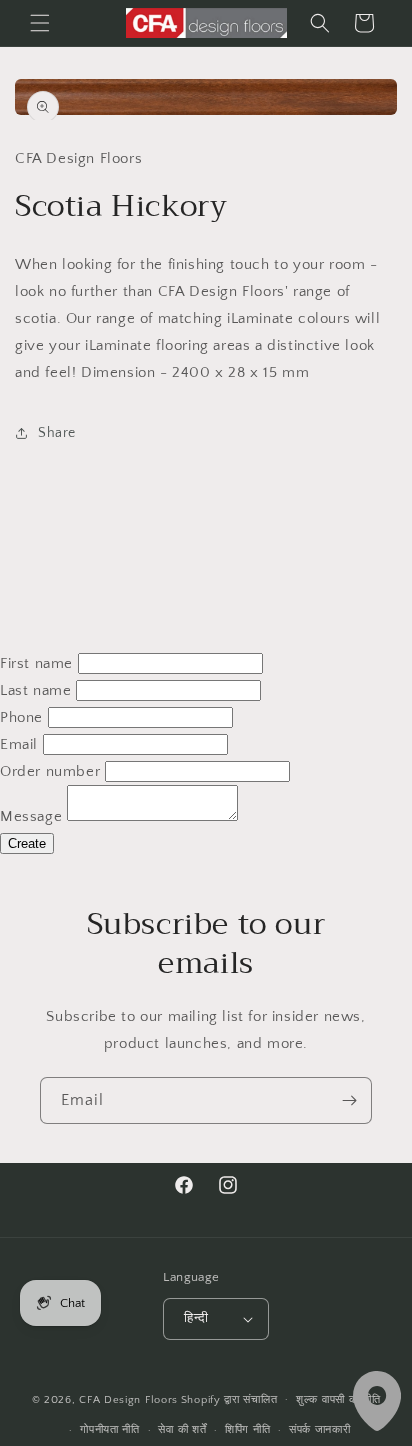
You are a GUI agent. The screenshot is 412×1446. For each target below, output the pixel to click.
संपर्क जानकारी (320, 1430)
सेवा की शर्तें (182, 1430)
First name (36, 663)
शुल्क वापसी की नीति (338, 1400)
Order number (50, 771)
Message (31, 816)
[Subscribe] (349, 1100)
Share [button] (57, 433)
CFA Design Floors (128, 1399)
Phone (21, 717)
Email (19, 744)
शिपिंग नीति (247, 1430)
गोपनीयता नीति (110, 1430)
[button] (40, 23)
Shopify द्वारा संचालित (229, 1399)
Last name (35, 690)
